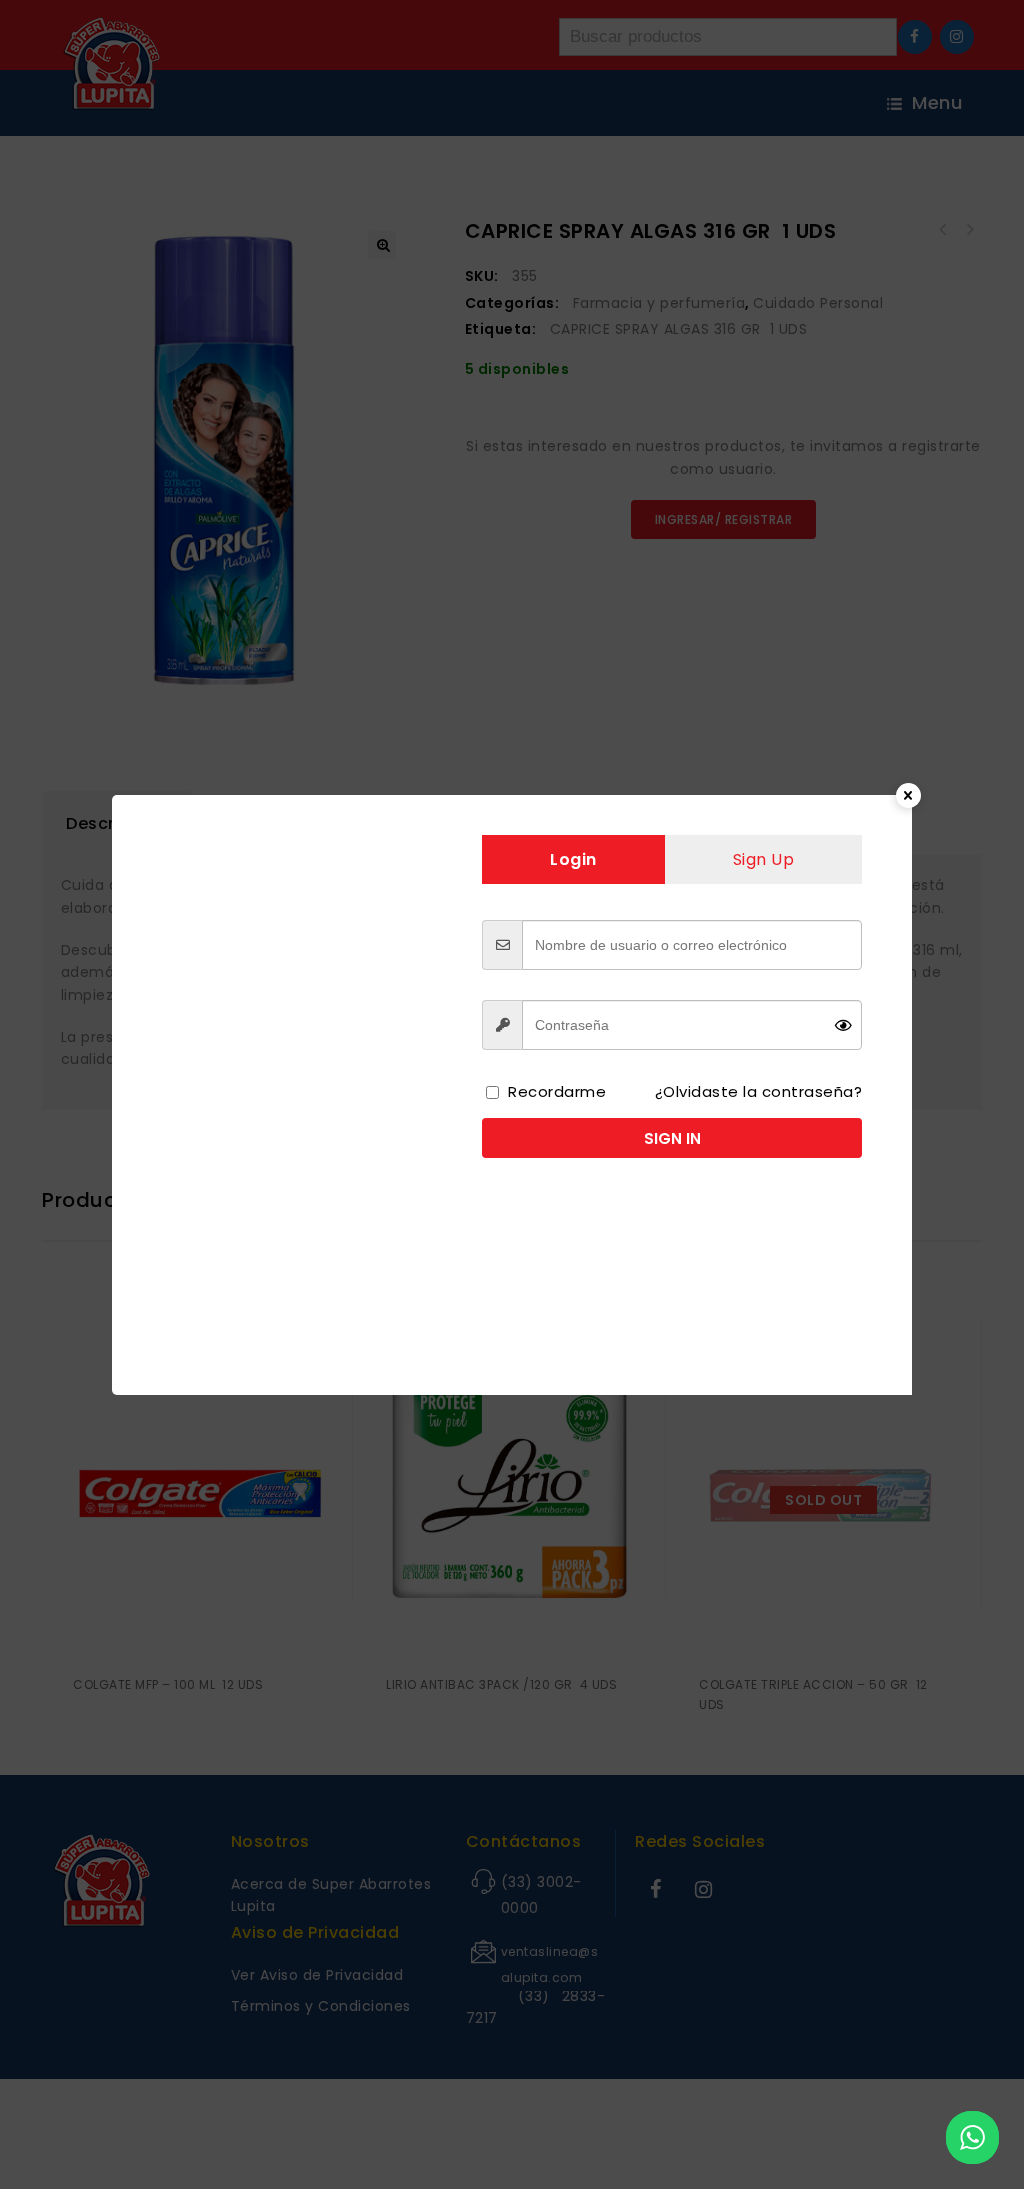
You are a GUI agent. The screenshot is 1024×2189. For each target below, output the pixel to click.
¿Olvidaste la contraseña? (759, 1091)
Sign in (672, 1138)
